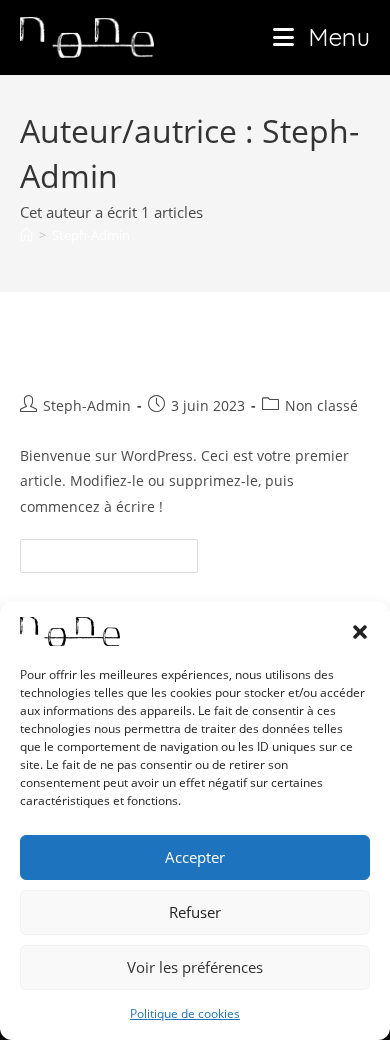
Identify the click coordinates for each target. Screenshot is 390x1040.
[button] (360, 632)
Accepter (195, 857)
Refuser (195, 912)
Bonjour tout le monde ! (164, 358)
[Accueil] (26, 235)
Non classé (321, 405)
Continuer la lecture (117, 551)
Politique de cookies (185, 1013)
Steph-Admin (91, 235)
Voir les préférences (195, 967)
